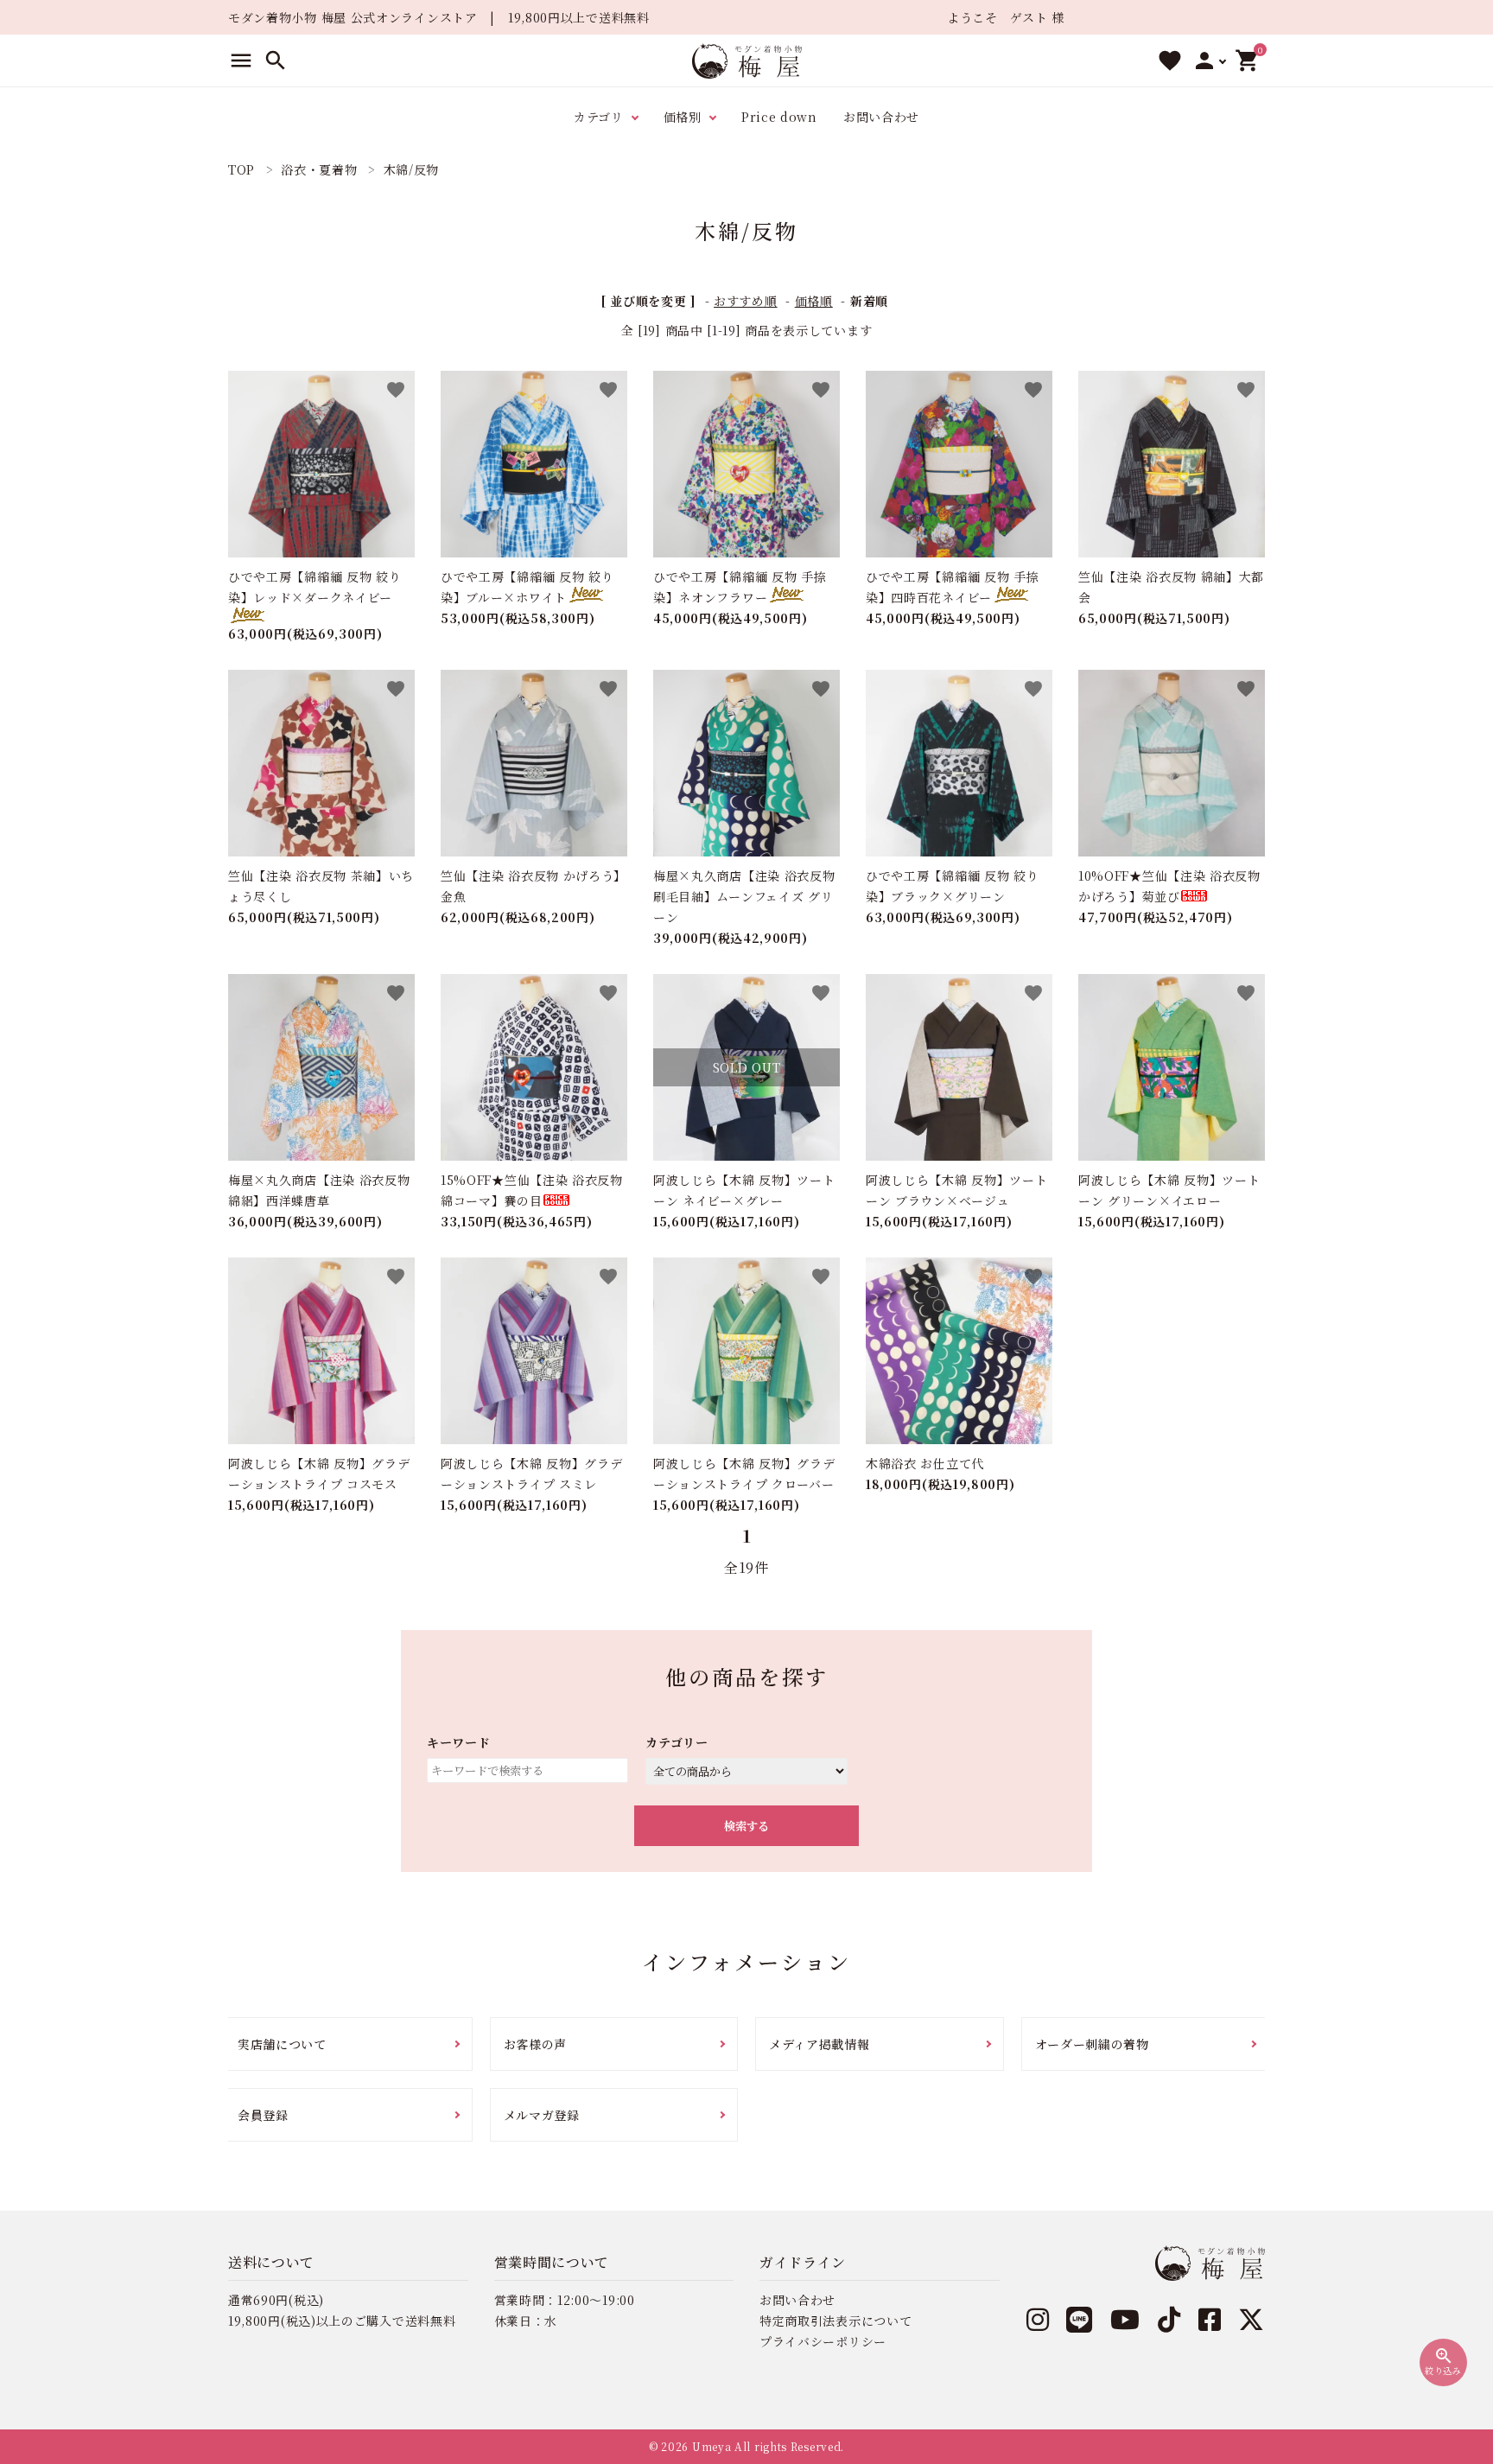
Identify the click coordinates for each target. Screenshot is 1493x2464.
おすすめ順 (746, 301)
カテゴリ (599, 117)
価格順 (814, 301)
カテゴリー (677, 1742)
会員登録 (263, 2115)
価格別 (683, 117)
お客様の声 (536, 2044)
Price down (779, 117)
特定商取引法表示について (835, 2321)
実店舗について (282, 2044)
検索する (746, 1826)
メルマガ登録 (542, 2115)
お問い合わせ (881, 117)
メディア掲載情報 (820, 2044)
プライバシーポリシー (823, 2341)
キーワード (459, 1742)
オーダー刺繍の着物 (1092, 2044)
